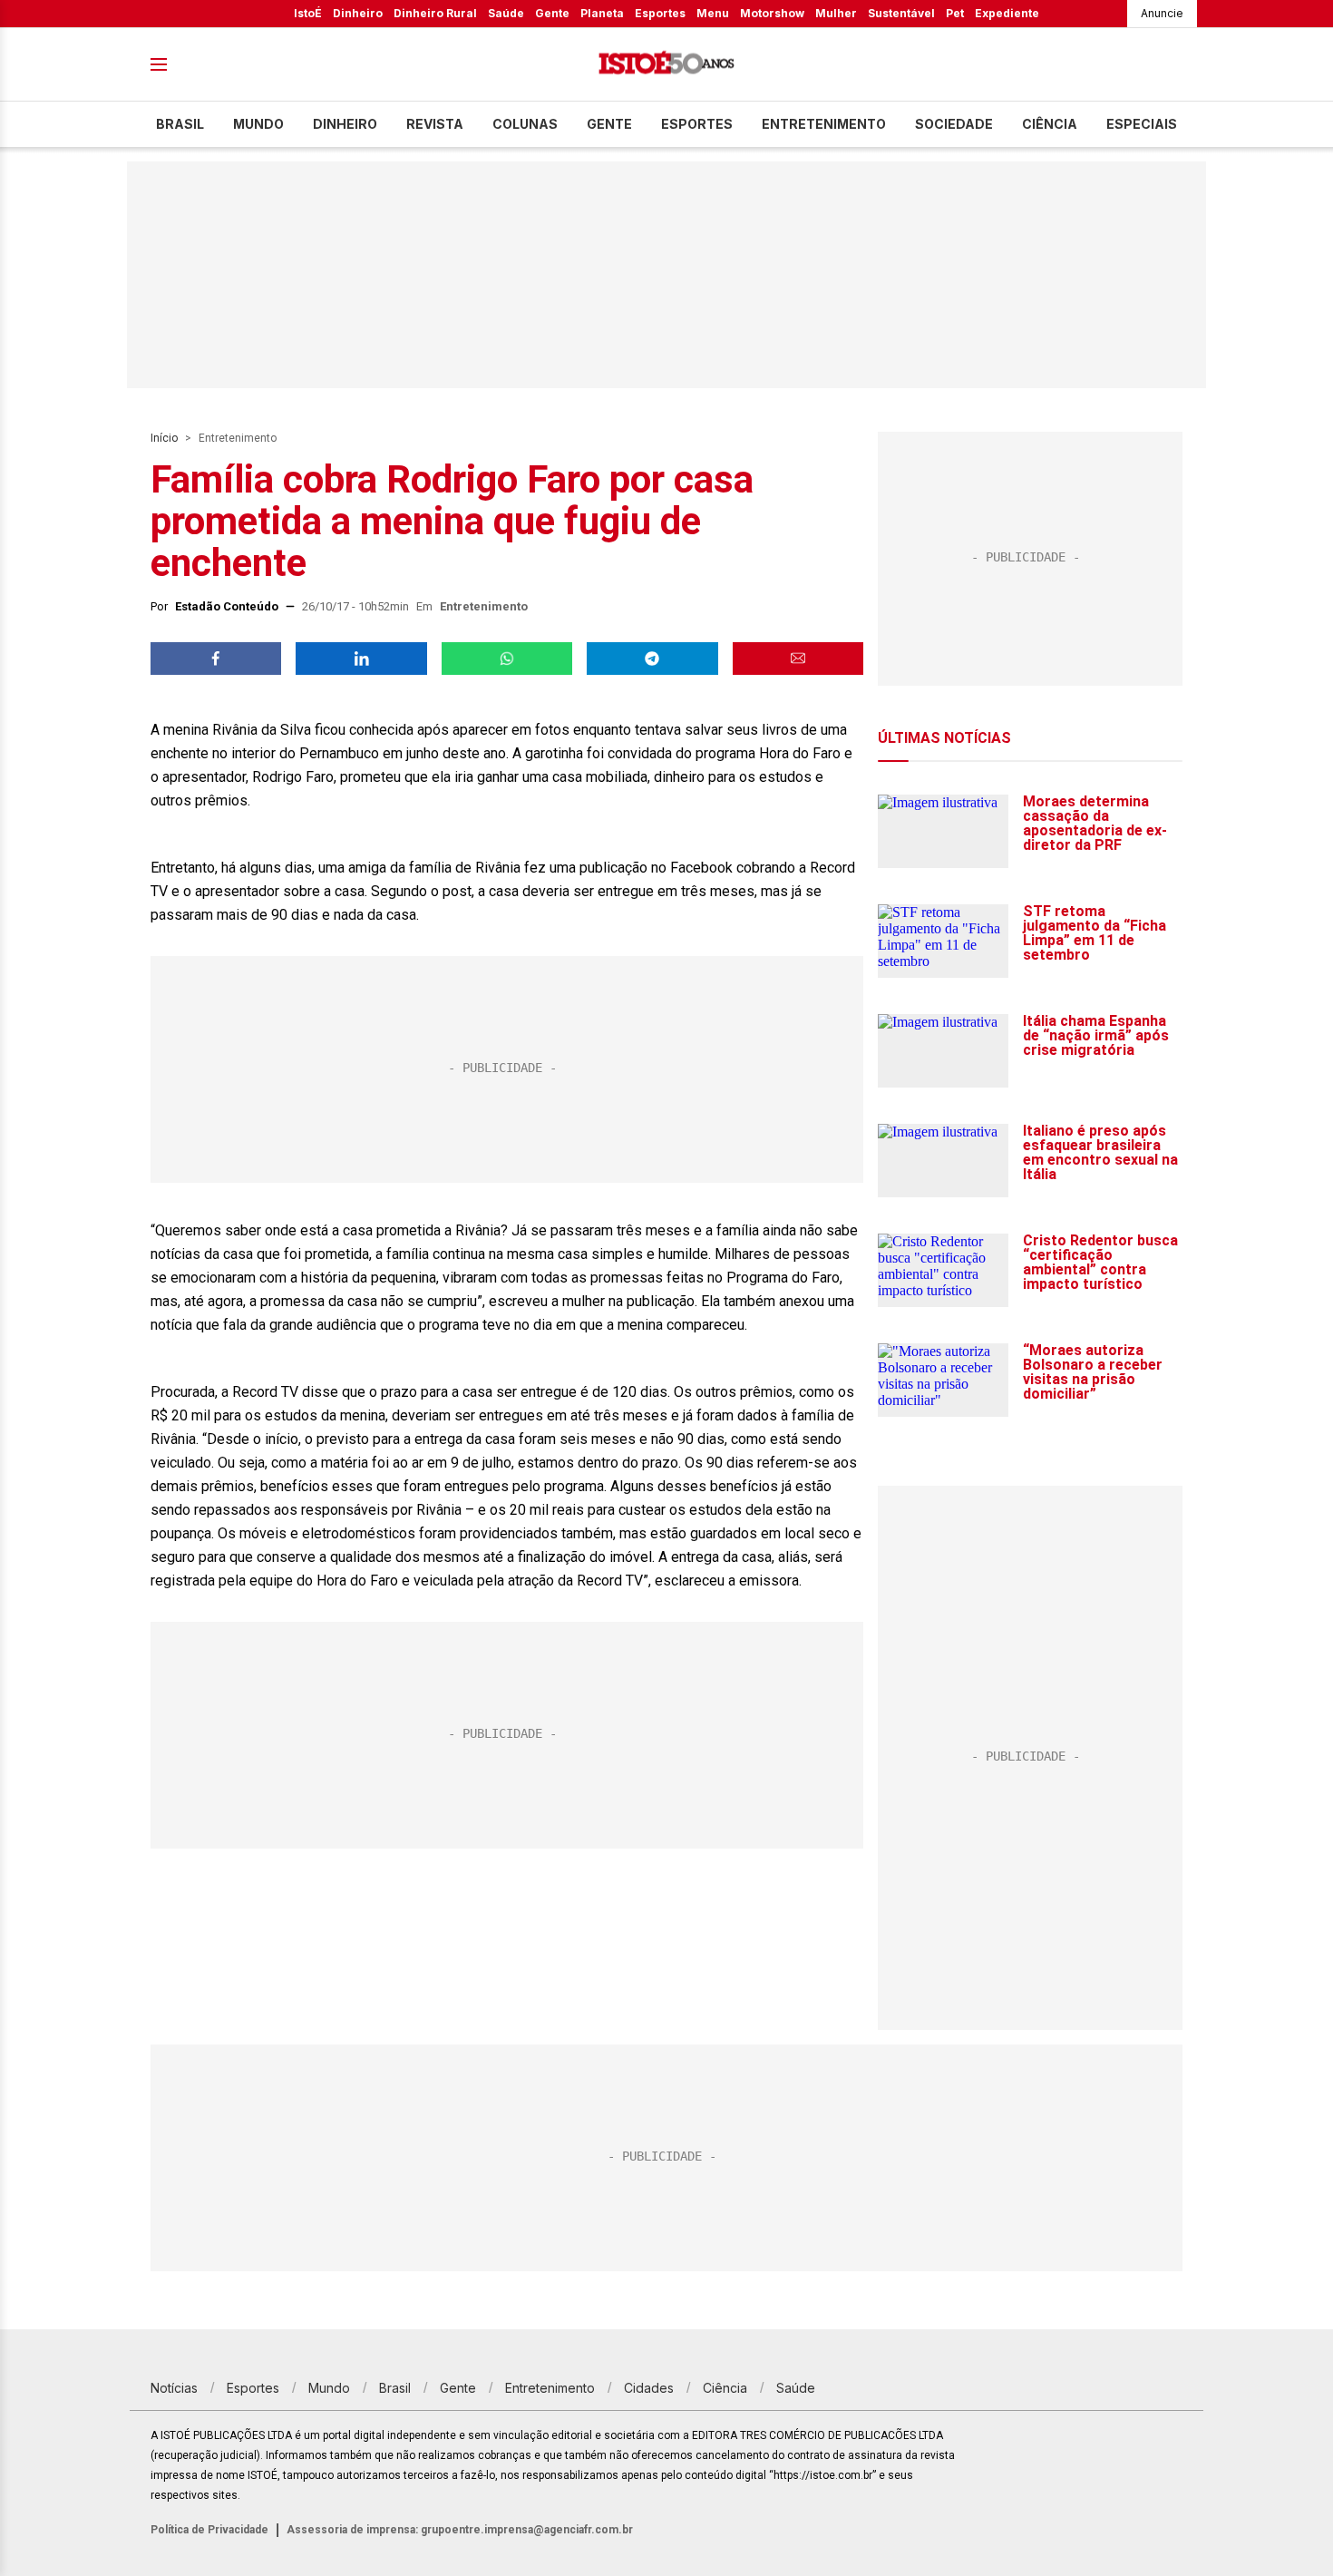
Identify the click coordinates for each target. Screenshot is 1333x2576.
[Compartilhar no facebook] (216, 659)
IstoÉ (308, 13)
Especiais (1142, 124)
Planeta (602, 13)
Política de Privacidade (209, 2530)
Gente (552, 13)
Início (164, 438)
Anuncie (1162, 13)
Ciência (1050, 124)
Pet (955, 13)
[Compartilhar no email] (798, 659)
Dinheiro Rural (435, 13)
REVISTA (435, 124)
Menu (713, 13)
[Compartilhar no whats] (507, 659)
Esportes (660, 13)
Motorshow (772, 13)
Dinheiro (358, 13)
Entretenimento (824, 124)
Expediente (1007, 13)
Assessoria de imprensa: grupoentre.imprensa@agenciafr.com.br (460, 2530)
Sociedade (954, 124)
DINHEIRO (345, 124)
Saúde (506, 13)
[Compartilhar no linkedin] (361, 659)
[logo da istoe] (666, 65)
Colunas (525, 124)
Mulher (836, 13)
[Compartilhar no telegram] (652, 659)
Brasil (180, 124)
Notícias (174, 2388)
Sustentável (901, 13)
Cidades (649, 2388)
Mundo (258, 124)
